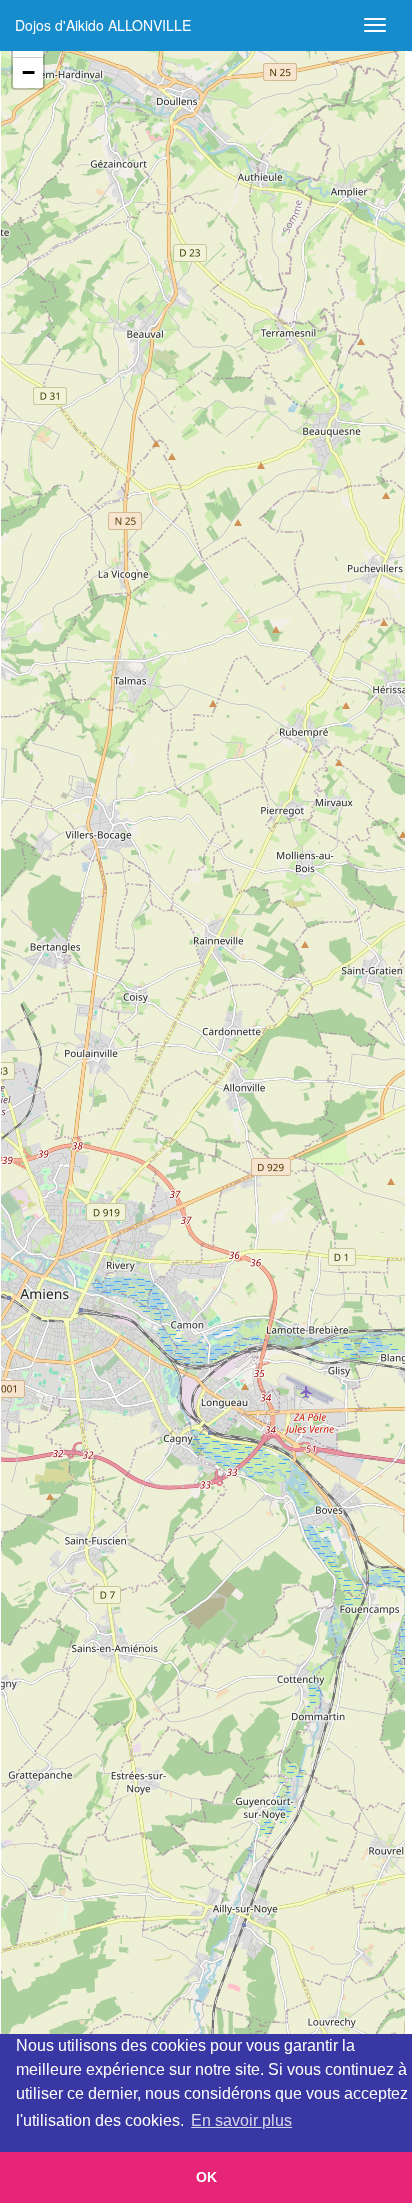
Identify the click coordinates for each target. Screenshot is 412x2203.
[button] (28, 73)
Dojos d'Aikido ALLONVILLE (103, 25)
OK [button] (206, 2177)
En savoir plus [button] (241, 2120)
